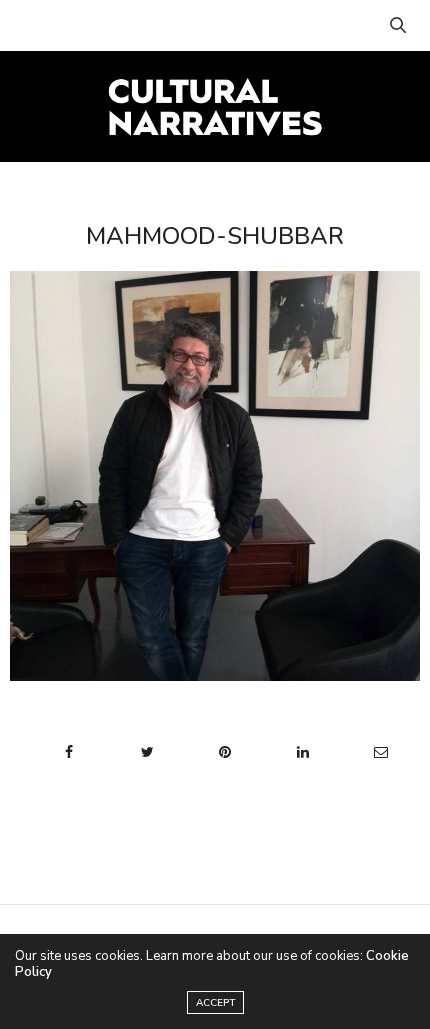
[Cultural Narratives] (215, 106)
